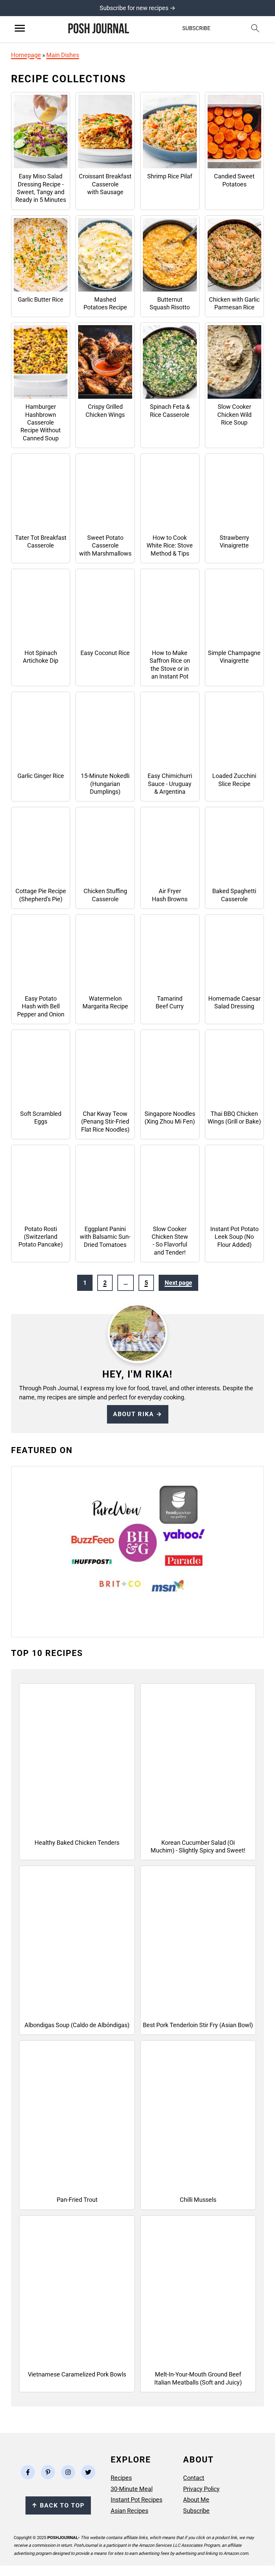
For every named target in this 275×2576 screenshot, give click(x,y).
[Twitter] (88, 2472)
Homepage (26, 55)
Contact (194, 2478)
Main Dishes (63, 55)
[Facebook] (28, 2472)
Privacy (193, 2488)
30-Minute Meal (132, 2488)
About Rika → (138, 1414)
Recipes (121, 2478)
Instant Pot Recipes (136, 2500)
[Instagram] (68, 2472)
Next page (178, 1283)
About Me (196, 2500)
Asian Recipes (129, 2510)
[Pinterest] (48, 2472)
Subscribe (196, 2510)
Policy (211, 2488)
